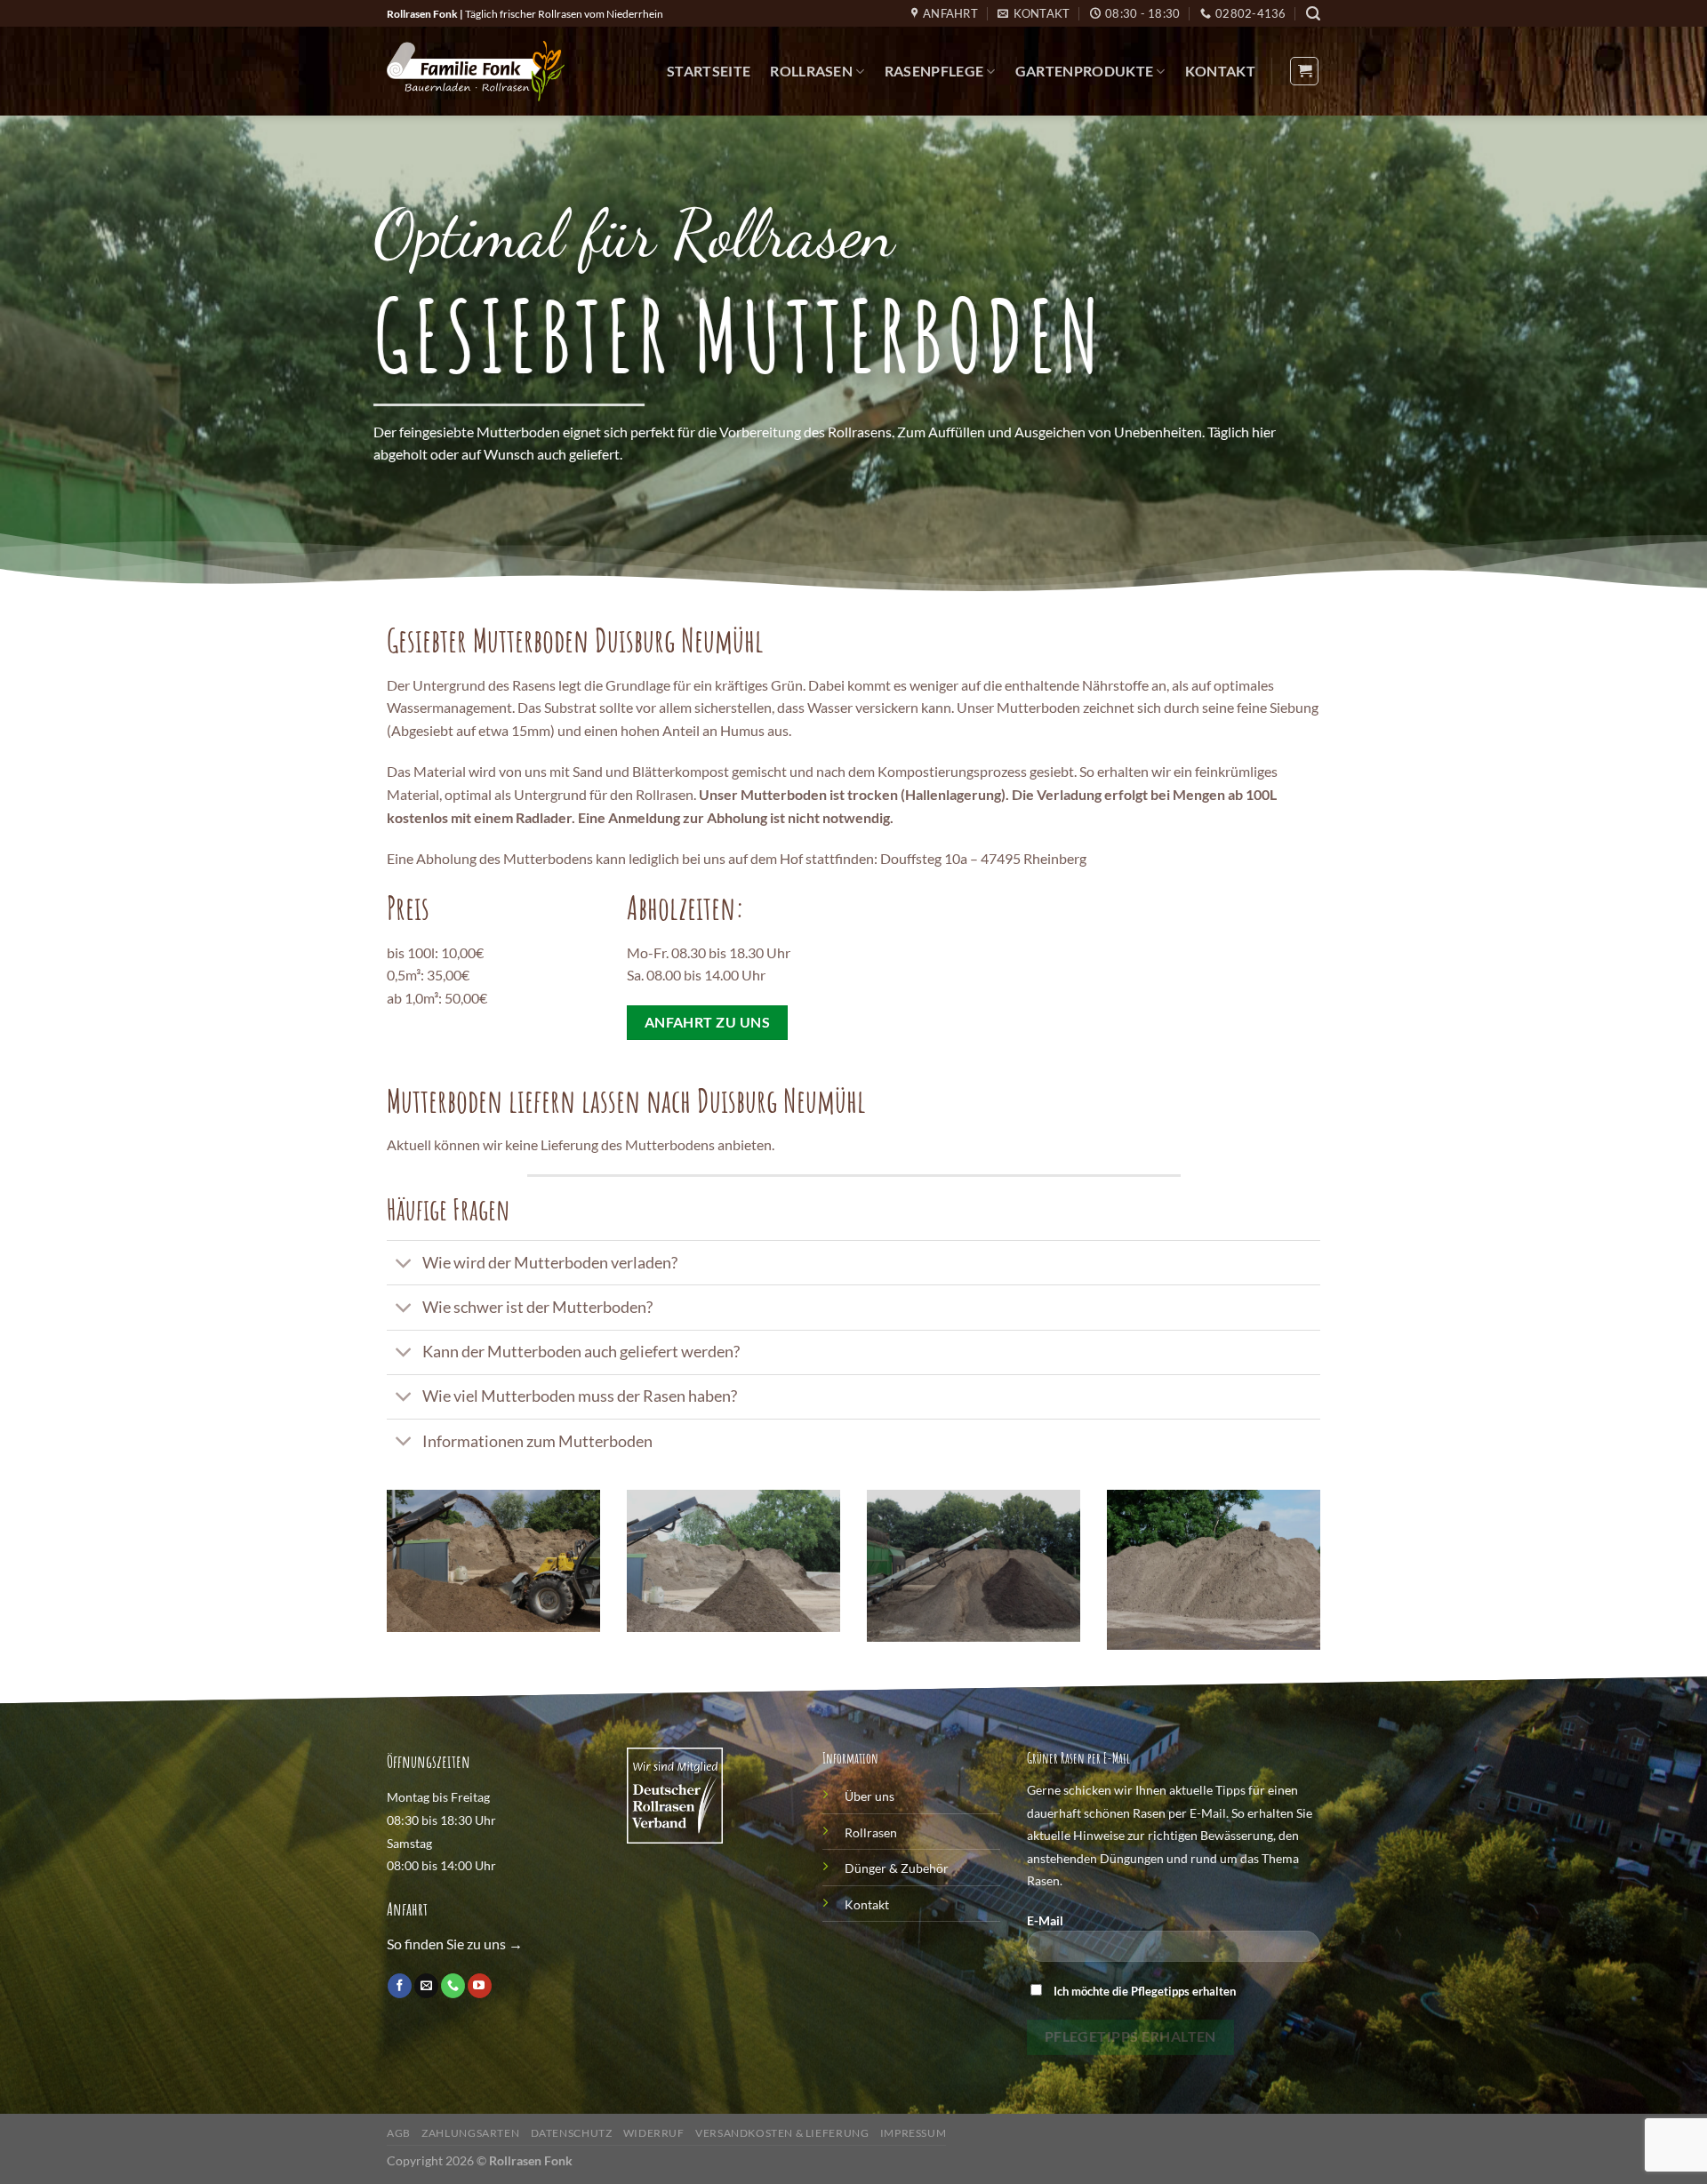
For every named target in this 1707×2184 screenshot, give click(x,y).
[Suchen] (1313, 14)
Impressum (914, 2133)
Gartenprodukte (1084, 71)
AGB (399, 2133)
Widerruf (654, 2133)
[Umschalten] (404, 1264)
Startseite (709, 71)
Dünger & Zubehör (897, 1868)
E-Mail (1045, 1920)
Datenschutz (572, 2133)
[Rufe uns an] (453, 1986)
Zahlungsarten (470, 2133)
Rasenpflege (934, 71)
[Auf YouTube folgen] (480, 1986)
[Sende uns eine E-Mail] (426, 1986)
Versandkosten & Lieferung (782, 2133)
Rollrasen (811, 71)
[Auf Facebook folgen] (400, 1986)
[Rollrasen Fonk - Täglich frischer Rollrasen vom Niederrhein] (476, 71)
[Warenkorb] (1304, 71)
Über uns (870, 1796)
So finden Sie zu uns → (455, 1944)
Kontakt (1220, 71)
